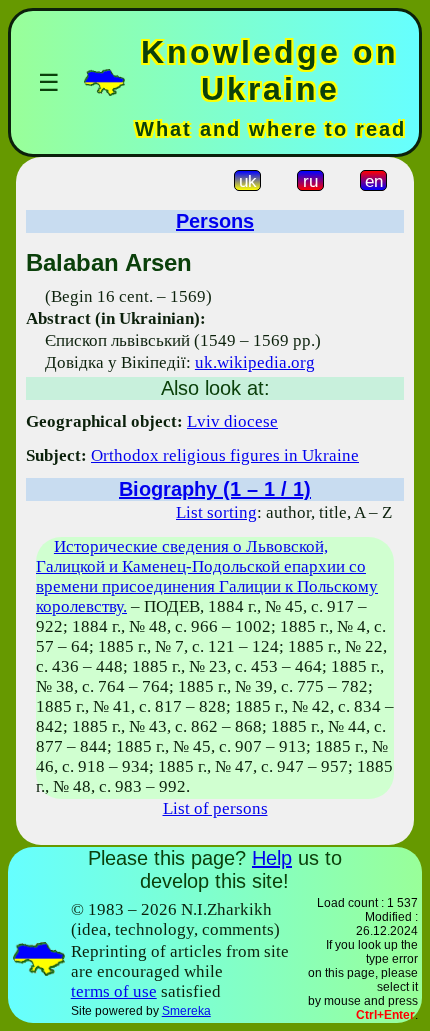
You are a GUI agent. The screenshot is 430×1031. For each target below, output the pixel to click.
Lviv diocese (232, 421)
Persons (215, 221)
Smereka (186, 1011)
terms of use (114, 991)
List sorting (216, 512)
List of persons (215, 808)
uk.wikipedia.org (255, 362)
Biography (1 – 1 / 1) (215, 489)
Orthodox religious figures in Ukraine (225, 455)
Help (272, 858)
